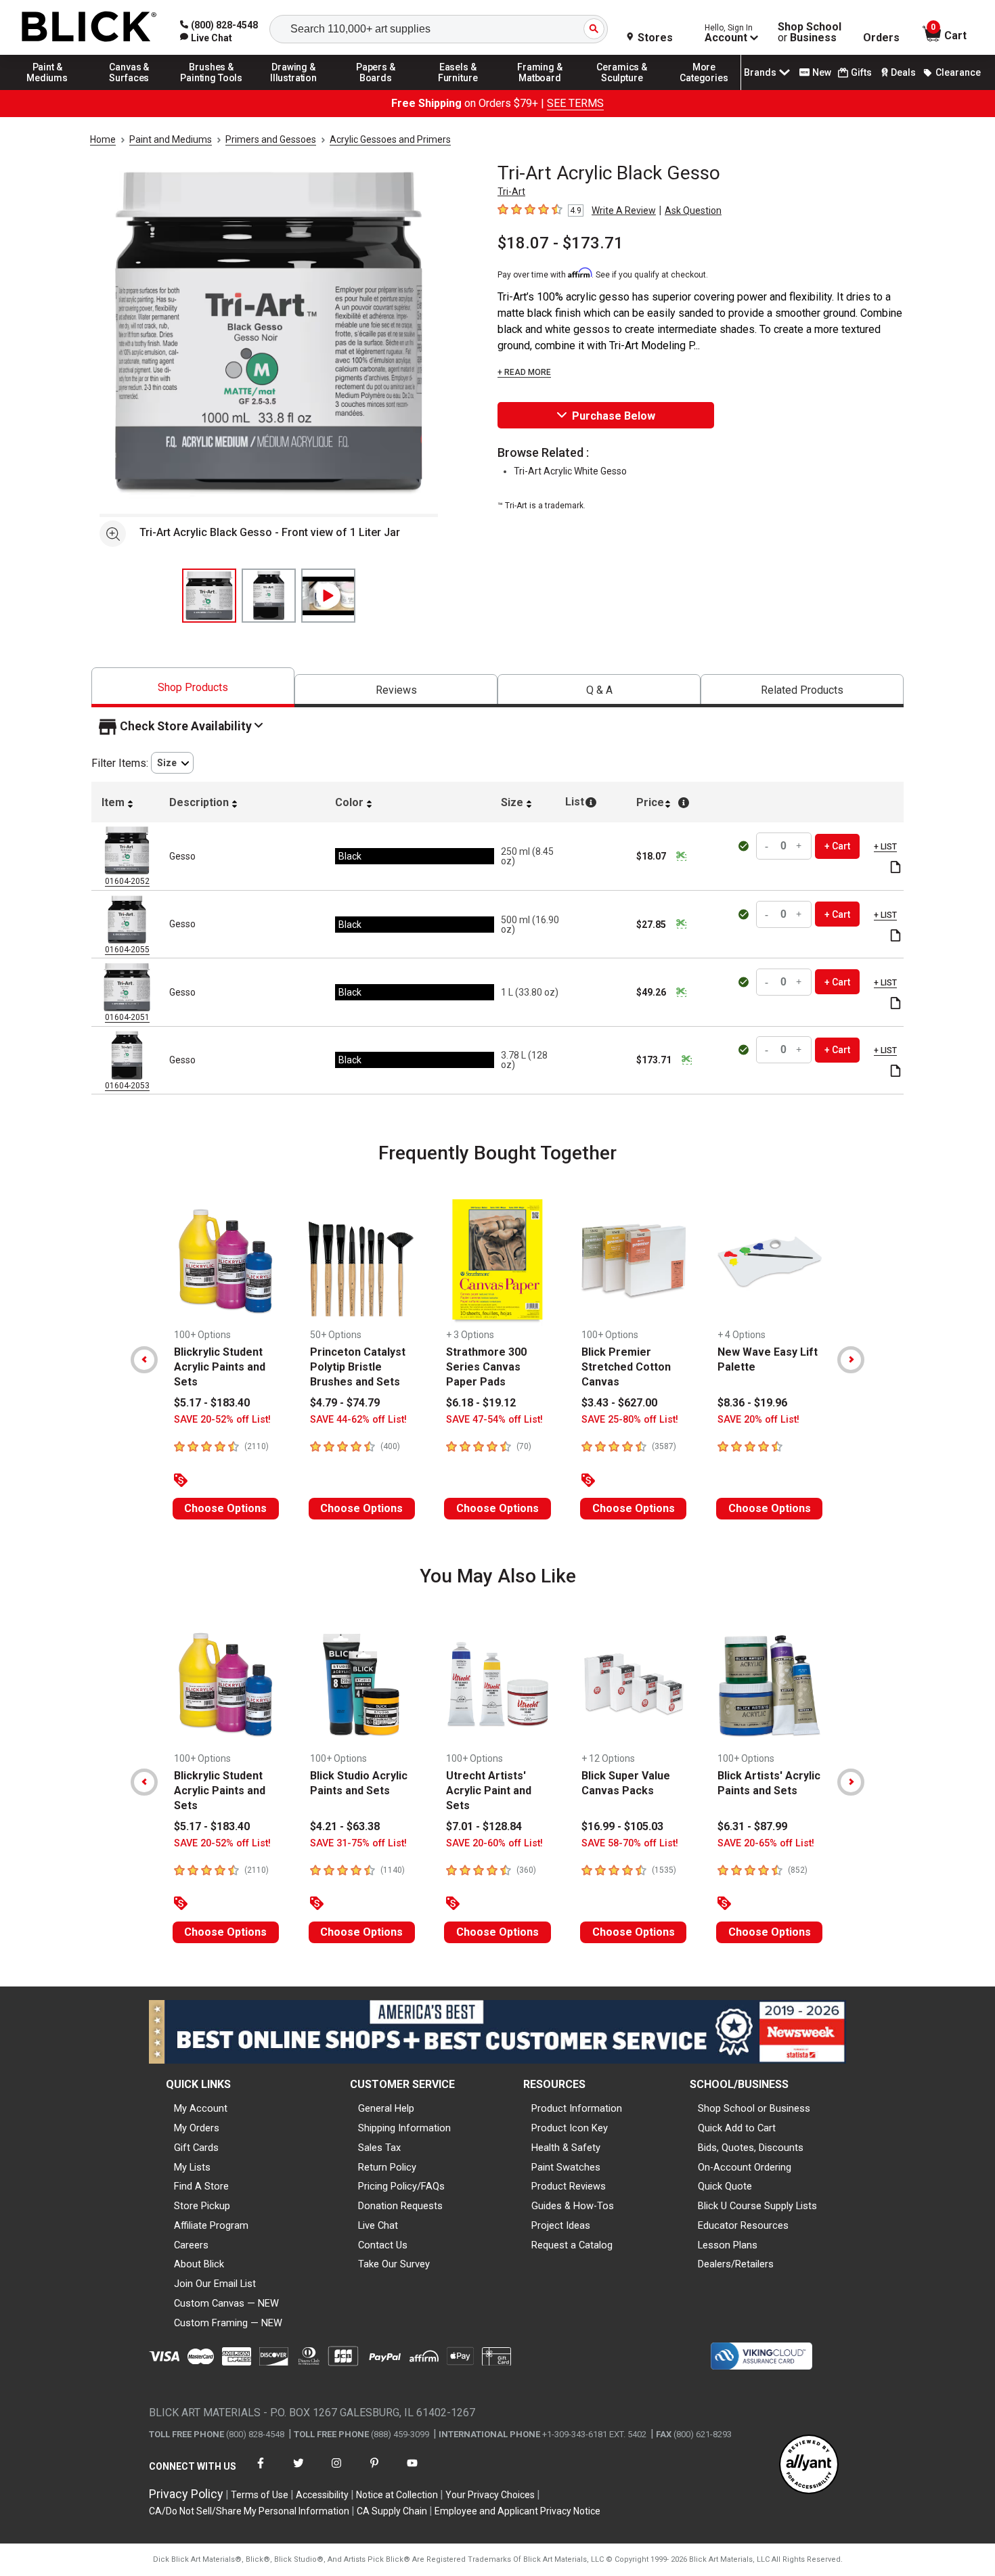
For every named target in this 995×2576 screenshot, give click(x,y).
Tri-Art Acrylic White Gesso (570, 471)
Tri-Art (511, 192)
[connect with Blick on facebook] (261, 2471)
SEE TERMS (575, 103)
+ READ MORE (524, 372)
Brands (760, 72)
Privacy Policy (186, 2494)
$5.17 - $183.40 (212, 1403)
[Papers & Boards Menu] (376, 89)
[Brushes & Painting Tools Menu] (212, 89)
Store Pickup (202, 2206)
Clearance (958, 72)
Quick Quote (725, 2186)
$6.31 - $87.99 (752, 1826)
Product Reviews (569, 2186)
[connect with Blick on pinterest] (374, 2471)
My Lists (192, 2167)
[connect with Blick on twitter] (298, 2471)
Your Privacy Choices (490, 2495)
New (822, 72)
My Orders (197, 2128)
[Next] (851, 1360)
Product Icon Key (570, 2128)
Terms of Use (260, 2495)
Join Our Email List (215, 2284)
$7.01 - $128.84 (484, 1826)
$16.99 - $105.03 (622, 1826)
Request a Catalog (572, 2245)
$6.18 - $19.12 (481, 1403)
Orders (881, 38)
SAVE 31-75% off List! (358, 1843)
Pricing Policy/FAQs (401, 2186)
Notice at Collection (397, 2495)
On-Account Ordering (745, 2167)
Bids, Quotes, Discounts (751, 2148)
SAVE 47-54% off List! (494, 1420)
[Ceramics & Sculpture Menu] (622, 89)
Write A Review (624, 210)
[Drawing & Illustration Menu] (294, 89)
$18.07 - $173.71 (560, 243)
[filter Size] (172, 763)
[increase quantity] (799, 846)
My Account (201, 2108)
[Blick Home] (89, 27)
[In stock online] (745, 846)
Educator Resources (743, 2225)
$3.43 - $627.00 (619, 1403)
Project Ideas (561, 2225)
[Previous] (144, 1360)
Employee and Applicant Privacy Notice (517, 2511)
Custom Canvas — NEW (226, 2303)
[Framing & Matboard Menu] (540, 89)
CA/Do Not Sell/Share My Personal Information (249, 2511)
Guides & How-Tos (573, 2206)
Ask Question (693, 210)
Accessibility (322, 2495)
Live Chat (378, 2225)
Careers (191, 2245)
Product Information (577, 2108)
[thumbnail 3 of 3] (328, 596)
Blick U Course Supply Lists (757, 2206)
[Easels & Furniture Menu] (458, 89)
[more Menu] (704, 89)
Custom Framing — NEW (228, 2323)
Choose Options (225, 1508)
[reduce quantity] (768, 846)
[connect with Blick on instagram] (336, 2471)
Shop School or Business (754, 2108)
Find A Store (201, 2186)
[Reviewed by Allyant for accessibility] (809, 2465)
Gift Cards (196, 2148)
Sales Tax (379, 2148)
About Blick (199, 2264)
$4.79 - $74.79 (345, 1403)
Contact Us (383, 2245)
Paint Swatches (566, 2167)
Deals (903, 72)
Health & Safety (566, 2148)
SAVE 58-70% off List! (630, 1843)
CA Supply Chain (392, 2511)
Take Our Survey (394, 2264)
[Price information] (681, 856)
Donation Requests (400, 2206)
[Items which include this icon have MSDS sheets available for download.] (895, 868)
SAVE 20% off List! (758, 1420)
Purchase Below (614, 416)
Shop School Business (810, 32)
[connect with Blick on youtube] (412, 2471)
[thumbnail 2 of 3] (269, 596)
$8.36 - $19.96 (752, 1403)
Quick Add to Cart (737, 2128)
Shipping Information (404, 2128)
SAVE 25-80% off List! (630, 1420)
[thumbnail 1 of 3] (209, 596)
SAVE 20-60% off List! (494, 1843)
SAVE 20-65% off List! (766, 1843)
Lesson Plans (728, 2245)
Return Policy (387, 2167)
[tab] (193, 687)
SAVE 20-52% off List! (222, 1420)
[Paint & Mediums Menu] (47, 89)
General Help (386, 2108)
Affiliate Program (211, 2225)
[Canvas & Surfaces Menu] (129, 89)
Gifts (861, 72)
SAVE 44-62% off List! (358, 1420)
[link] (206, 38)
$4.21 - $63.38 (345, 1826)
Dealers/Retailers (736, 2264)
